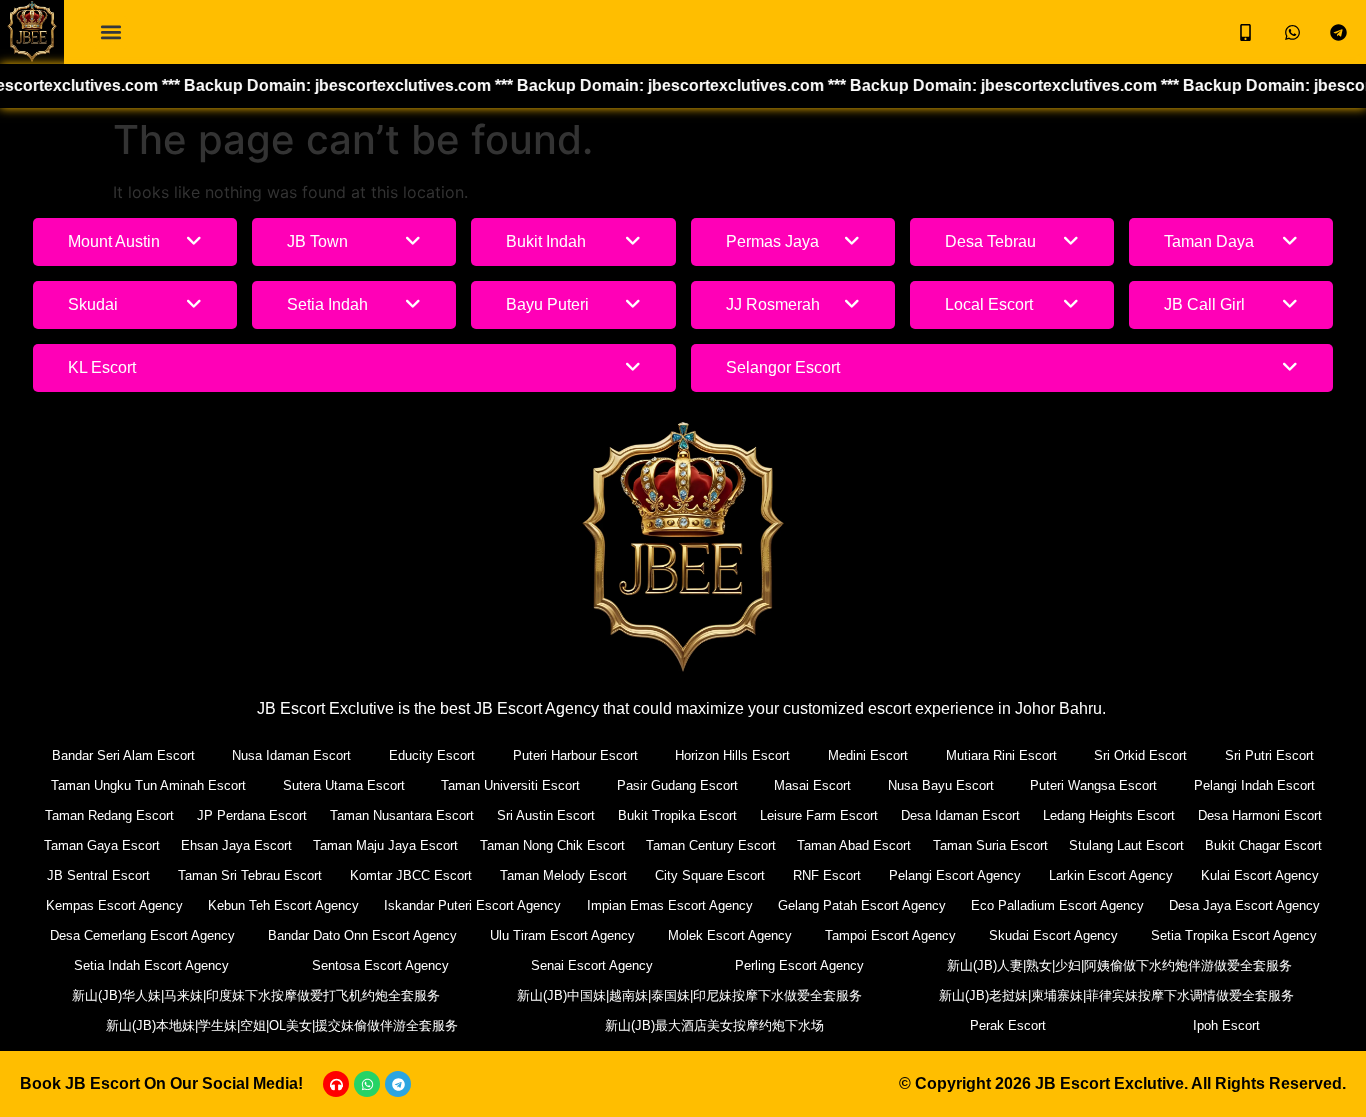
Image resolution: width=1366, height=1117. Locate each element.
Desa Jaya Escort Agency (1244, 905)
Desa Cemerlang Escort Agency (142, 935)
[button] (110, 32)
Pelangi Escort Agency (955, 875)
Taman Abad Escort (854, 845)
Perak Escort (1008, 1025)
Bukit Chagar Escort (1263, 845)
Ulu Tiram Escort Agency (562, 935)
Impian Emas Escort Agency (670, 905)
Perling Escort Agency (799, 965)
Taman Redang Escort (109, 815)
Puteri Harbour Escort (575, 755)
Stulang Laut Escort (1126, 845)
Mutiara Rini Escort (1001, 755)
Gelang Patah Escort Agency (862, 905)
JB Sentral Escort (98, 875)
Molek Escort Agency (730, 935)
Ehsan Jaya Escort (236, 845)
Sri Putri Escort (1269, 755)
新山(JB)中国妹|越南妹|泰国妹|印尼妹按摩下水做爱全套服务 (689, 995)
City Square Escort (710, 875)
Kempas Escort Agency (114, 905)
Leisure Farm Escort (819, 815)
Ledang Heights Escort (1109, 815)
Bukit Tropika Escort (677, 815)
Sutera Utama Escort (344, 785)
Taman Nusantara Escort (402, 815)
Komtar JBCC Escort (411, 875)
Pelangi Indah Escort (1254, 785)
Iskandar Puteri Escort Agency (472, 905)
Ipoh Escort (1226, 1025)
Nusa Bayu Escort (941, 785)
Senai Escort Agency (592, 965)
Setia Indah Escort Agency (151, 965)
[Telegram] (398, 1084)
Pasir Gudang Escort (677, 785)
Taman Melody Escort (563, 875)
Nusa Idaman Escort (291, 755)
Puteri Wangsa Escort (1093, 785)
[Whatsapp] (367, 1084)
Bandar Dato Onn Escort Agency (362, 935)
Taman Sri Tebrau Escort (250, 875)
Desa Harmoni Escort (1260, 815)
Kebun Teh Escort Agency (283, 905)
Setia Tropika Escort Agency (1234, 935)
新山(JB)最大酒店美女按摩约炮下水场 (714, 1025)
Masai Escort (812, 785)
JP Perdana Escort (252, 815)
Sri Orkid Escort (1140, 755)
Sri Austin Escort (546, 815)
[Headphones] (336, 1084)
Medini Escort (868, 755)
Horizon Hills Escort (732, 755)
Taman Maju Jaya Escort (385, 845)
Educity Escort (432, 755)
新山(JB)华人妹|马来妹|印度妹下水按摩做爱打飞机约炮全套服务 (256, 995)
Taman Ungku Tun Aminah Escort (148, 785)
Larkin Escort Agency (1111, 875)
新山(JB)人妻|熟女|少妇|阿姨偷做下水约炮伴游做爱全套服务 (1119, 965)
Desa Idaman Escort (960, 815)
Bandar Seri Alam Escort (123, 755)
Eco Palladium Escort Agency (1057, 905)
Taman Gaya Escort (102, 845)
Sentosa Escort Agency (380, 965)
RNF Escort (827, 875)
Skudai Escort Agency (1053, 935)
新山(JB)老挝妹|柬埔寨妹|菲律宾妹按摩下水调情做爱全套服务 (1116, 995)
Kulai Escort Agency (1260, 875)
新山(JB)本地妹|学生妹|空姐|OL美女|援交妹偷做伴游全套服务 (282, 1025)
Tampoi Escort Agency (890, 935)
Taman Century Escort (711, 845)
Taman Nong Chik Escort (552, 845)
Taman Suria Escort (990, 845)
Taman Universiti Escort (510, 785)
